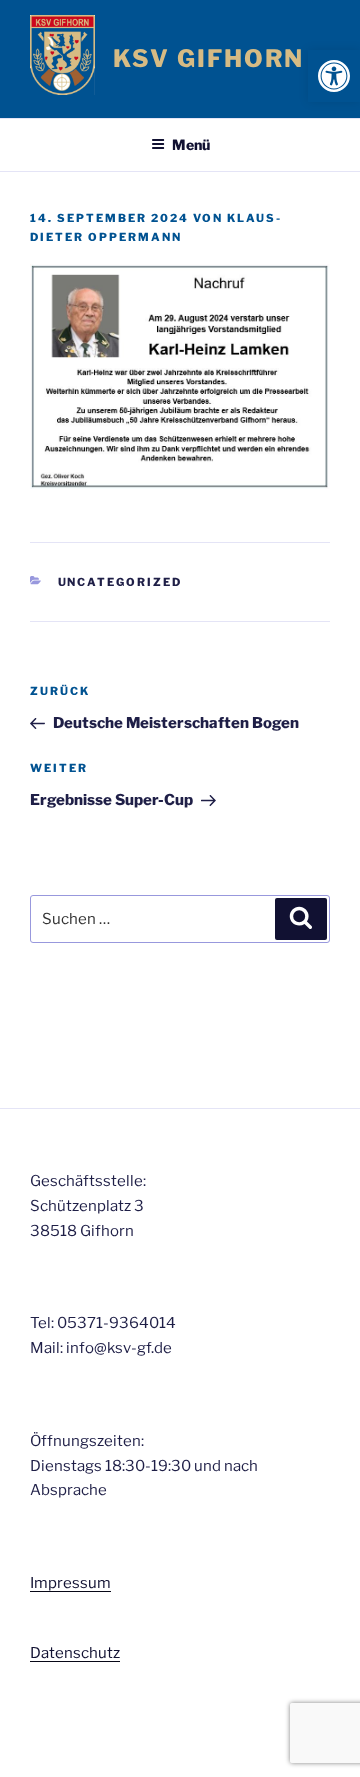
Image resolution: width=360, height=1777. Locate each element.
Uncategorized (120, 582)
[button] (334, 76)
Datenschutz (75, 1653)
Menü (191, 144)
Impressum (70, 1583)
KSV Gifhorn (208, 58)
